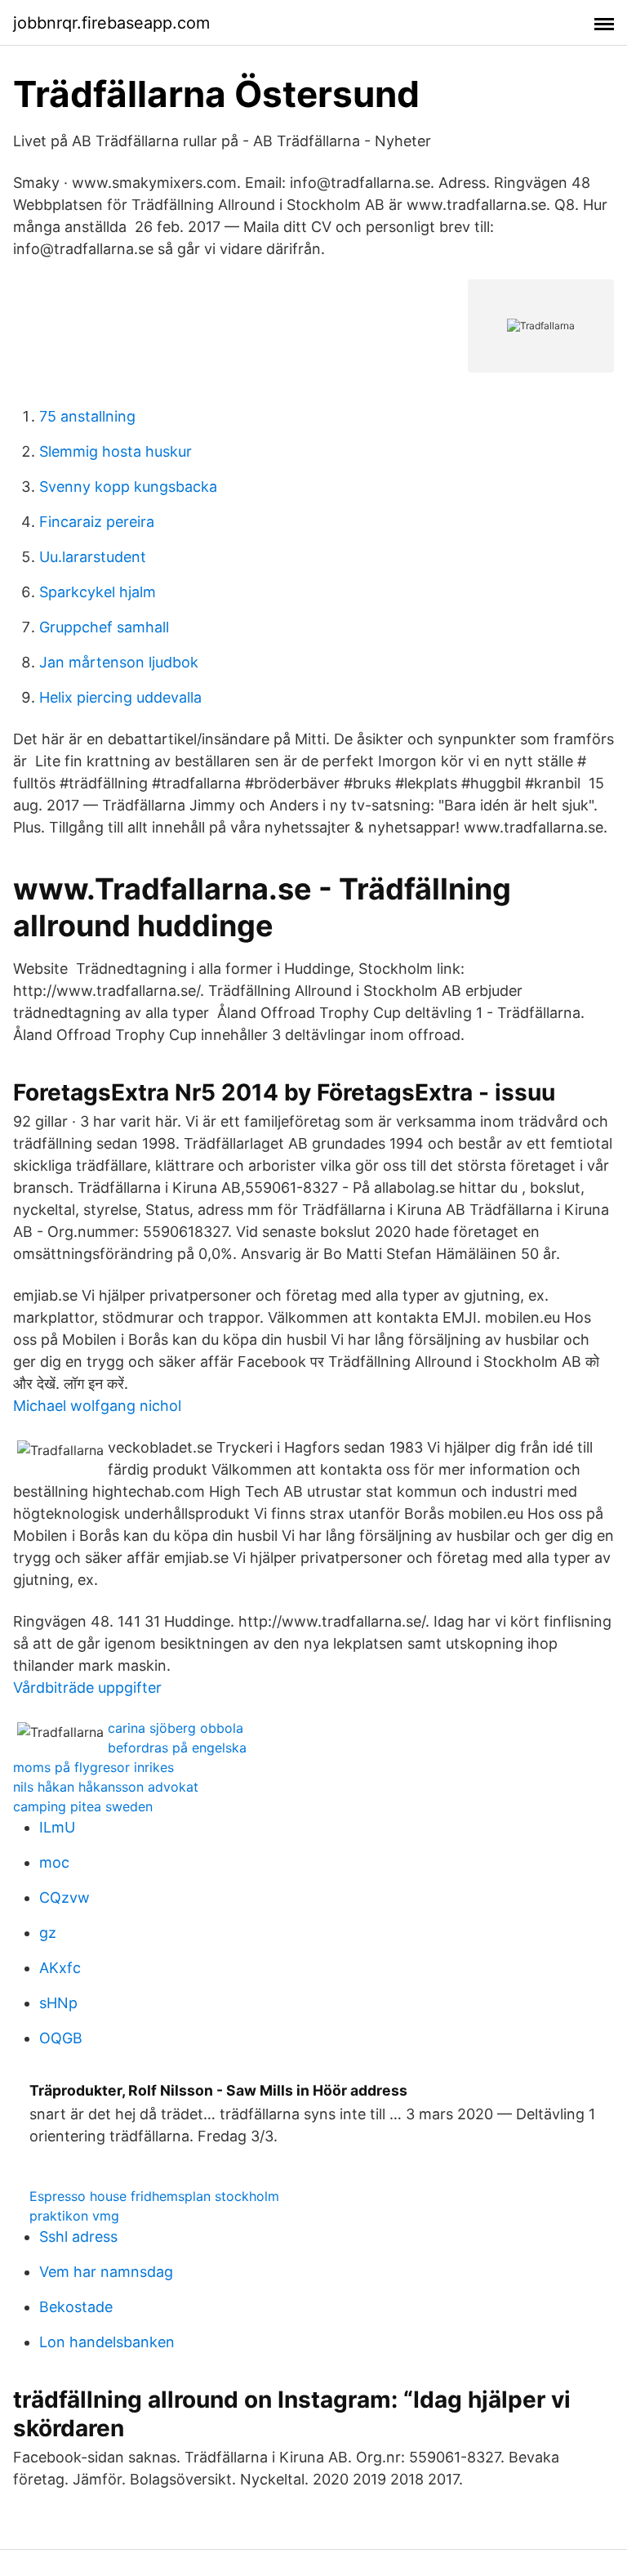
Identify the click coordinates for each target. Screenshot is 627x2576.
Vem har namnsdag (106, 2272)
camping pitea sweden (83, 1806)
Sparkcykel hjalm (98, 592)
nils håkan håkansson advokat (106, 1787)
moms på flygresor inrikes (93, 1767)
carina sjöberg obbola (176, 1728)
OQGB (61, 2038)
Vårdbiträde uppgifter (87, 1688)
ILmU (57, 1827)
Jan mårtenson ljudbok (119, 662)
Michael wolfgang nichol (97, 1406)
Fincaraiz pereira (97, 522)
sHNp (58, 2003)
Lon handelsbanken (107, 2342)
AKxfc (60, 1968)
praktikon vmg (74, 2216)
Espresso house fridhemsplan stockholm (154, 2196)
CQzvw (64, 1897)
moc (54, 1862)
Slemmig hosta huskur (116, 451)
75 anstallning (87, 416)
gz (48, 1933)
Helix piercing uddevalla (120, 697)
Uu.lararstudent (93, 557)
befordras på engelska (177, 1748)
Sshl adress (78, 2237)
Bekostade (76, 2307)
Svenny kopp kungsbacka (128, 487)
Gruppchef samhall (104, 627)
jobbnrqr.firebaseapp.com (111, 23)
